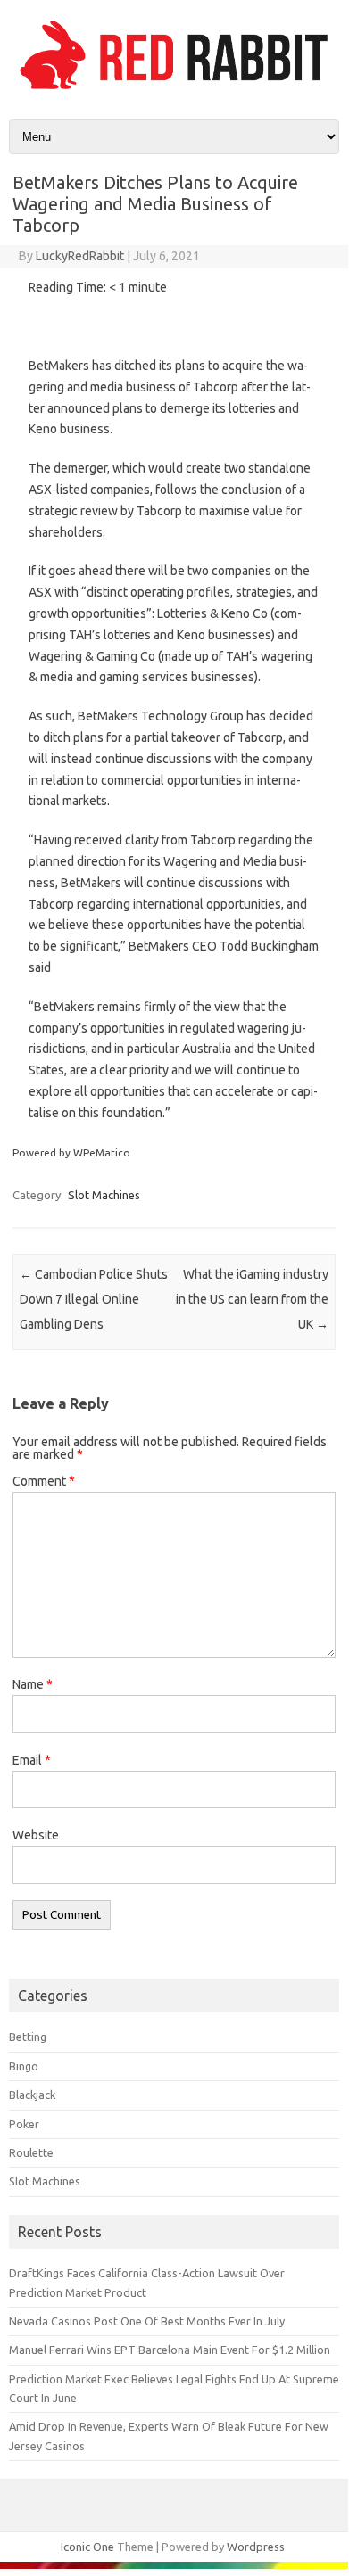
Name (33, 1684)
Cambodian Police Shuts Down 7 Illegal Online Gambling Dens (94, 1299)
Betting (28, 2037)
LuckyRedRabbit (80, 256)
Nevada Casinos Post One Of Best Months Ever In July (147, 2321)
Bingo (24, 2066)
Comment (44, 1481)
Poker (24, 2124)
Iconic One (87, 2547)
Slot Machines (104, 1195)
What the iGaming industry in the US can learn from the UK (252, 1299)
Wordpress (256, 2547)
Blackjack (32, 2095)
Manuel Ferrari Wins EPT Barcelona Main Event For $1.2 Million (170, 2350)
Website (36, 1835)
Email (32, 1760)
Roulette (31, 2152)
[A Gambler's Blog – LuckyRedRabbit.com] (174, 89)
